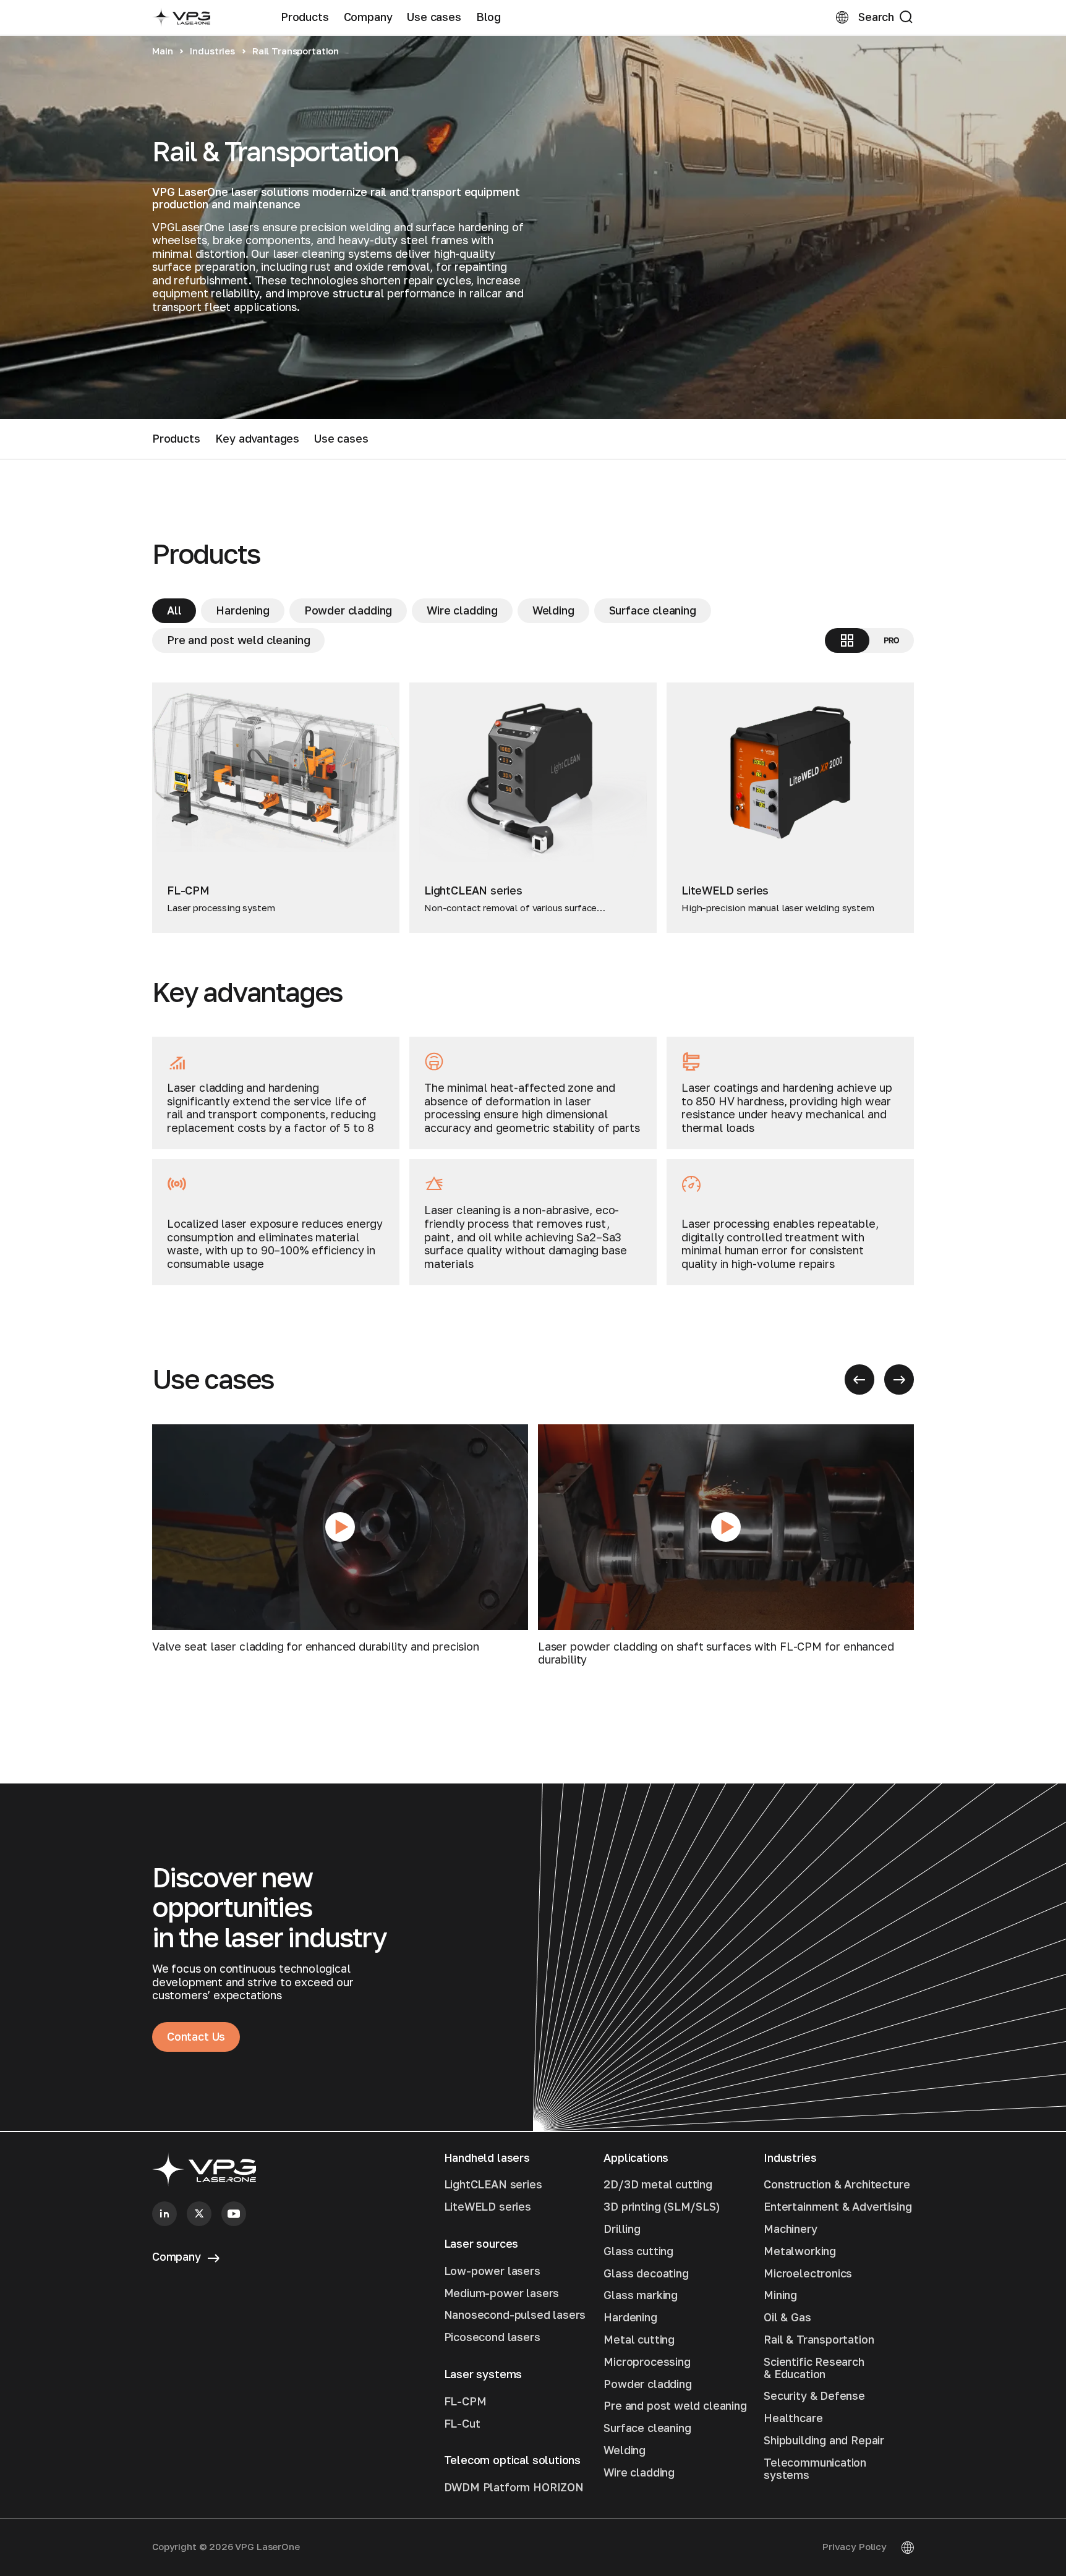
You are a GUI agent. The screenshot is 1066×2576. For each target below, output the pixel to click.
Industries (212, 51)
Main (162, 51)
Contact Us (196, 2036)
